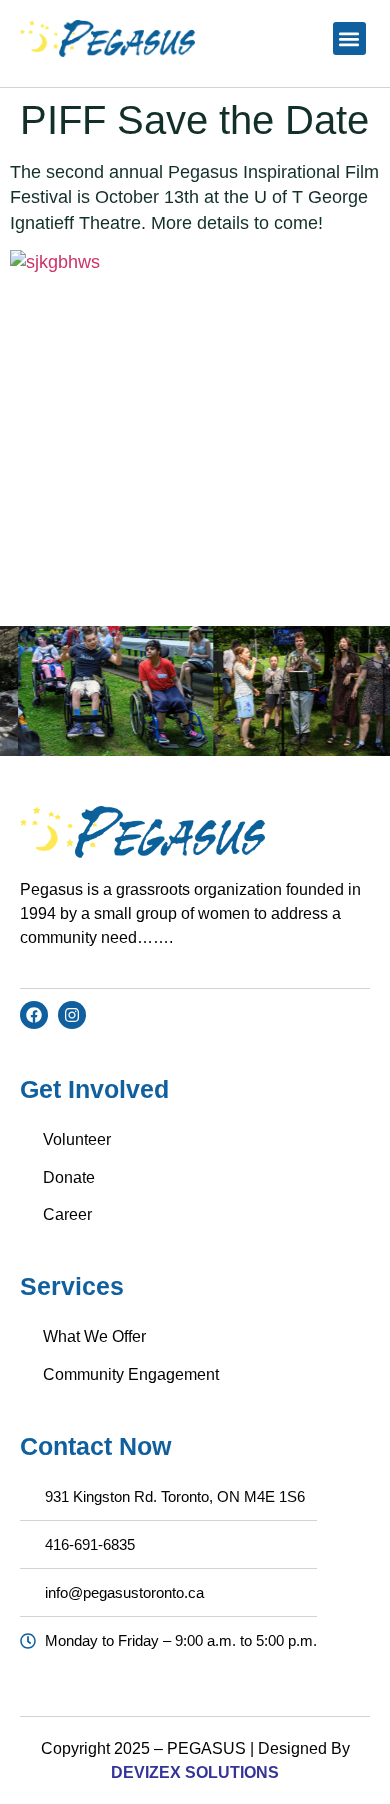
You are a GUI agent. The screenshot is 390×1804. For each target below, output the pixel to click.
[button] (349, 38)
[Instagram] (72, 1015)
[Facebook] (34, 1015)
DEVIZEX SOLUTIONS (195, 1772)
